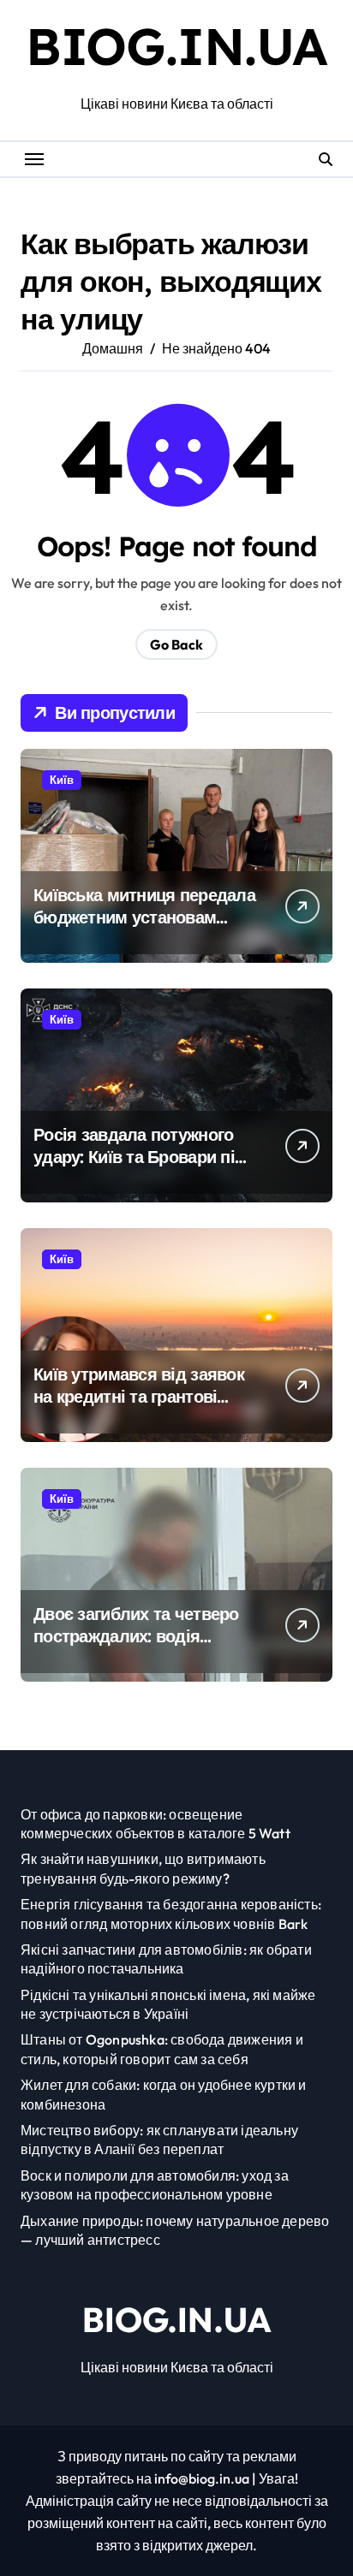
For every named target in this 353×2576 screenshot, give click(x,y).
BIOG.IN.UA (176, 46)
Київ (62, 780)
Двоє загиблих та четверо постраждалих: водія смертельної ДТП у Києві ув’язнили (136, 1647)
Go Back (176, 644)
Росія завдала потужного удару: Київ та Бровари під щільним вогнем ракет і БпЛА (139, 1168)
